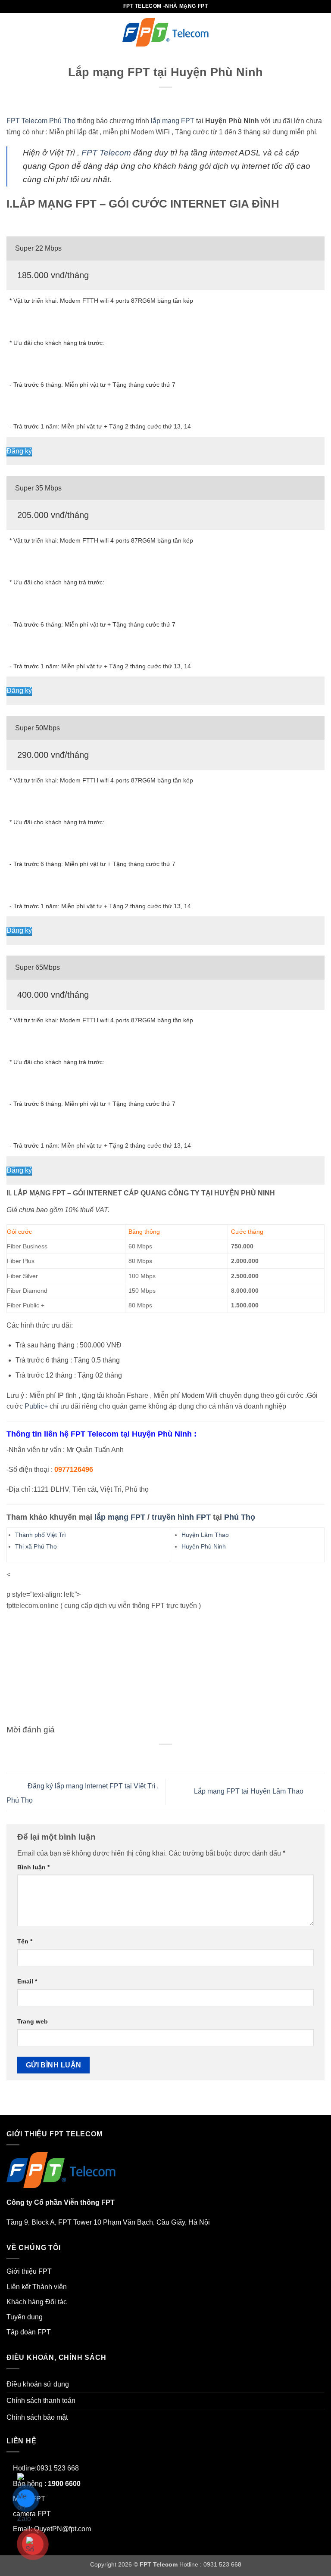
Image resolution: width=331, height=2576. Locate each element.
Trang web (33, 2021)
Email (27, 1981)
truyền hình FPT (181, 1517)
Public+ (36, 1406)
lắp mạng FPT (173, 121)
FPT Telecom (106, 153)
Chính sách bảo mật (37, 2417)
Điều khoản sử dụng (38, 2384)
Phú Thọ (240, 1517)
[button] (12, 32)
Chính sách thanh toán (41, 2401)
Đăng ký (19, 451)
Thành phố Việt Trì (41, 1535)
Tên (25, 1941)
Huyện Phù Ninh (204, 1546)
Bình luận (33, 1867)
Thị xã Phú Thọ (36, 1546)
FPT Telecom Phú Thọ (41, 121)
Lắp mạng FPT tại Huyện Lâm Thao (250, 1792)
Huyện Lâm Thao (205, 1535)
